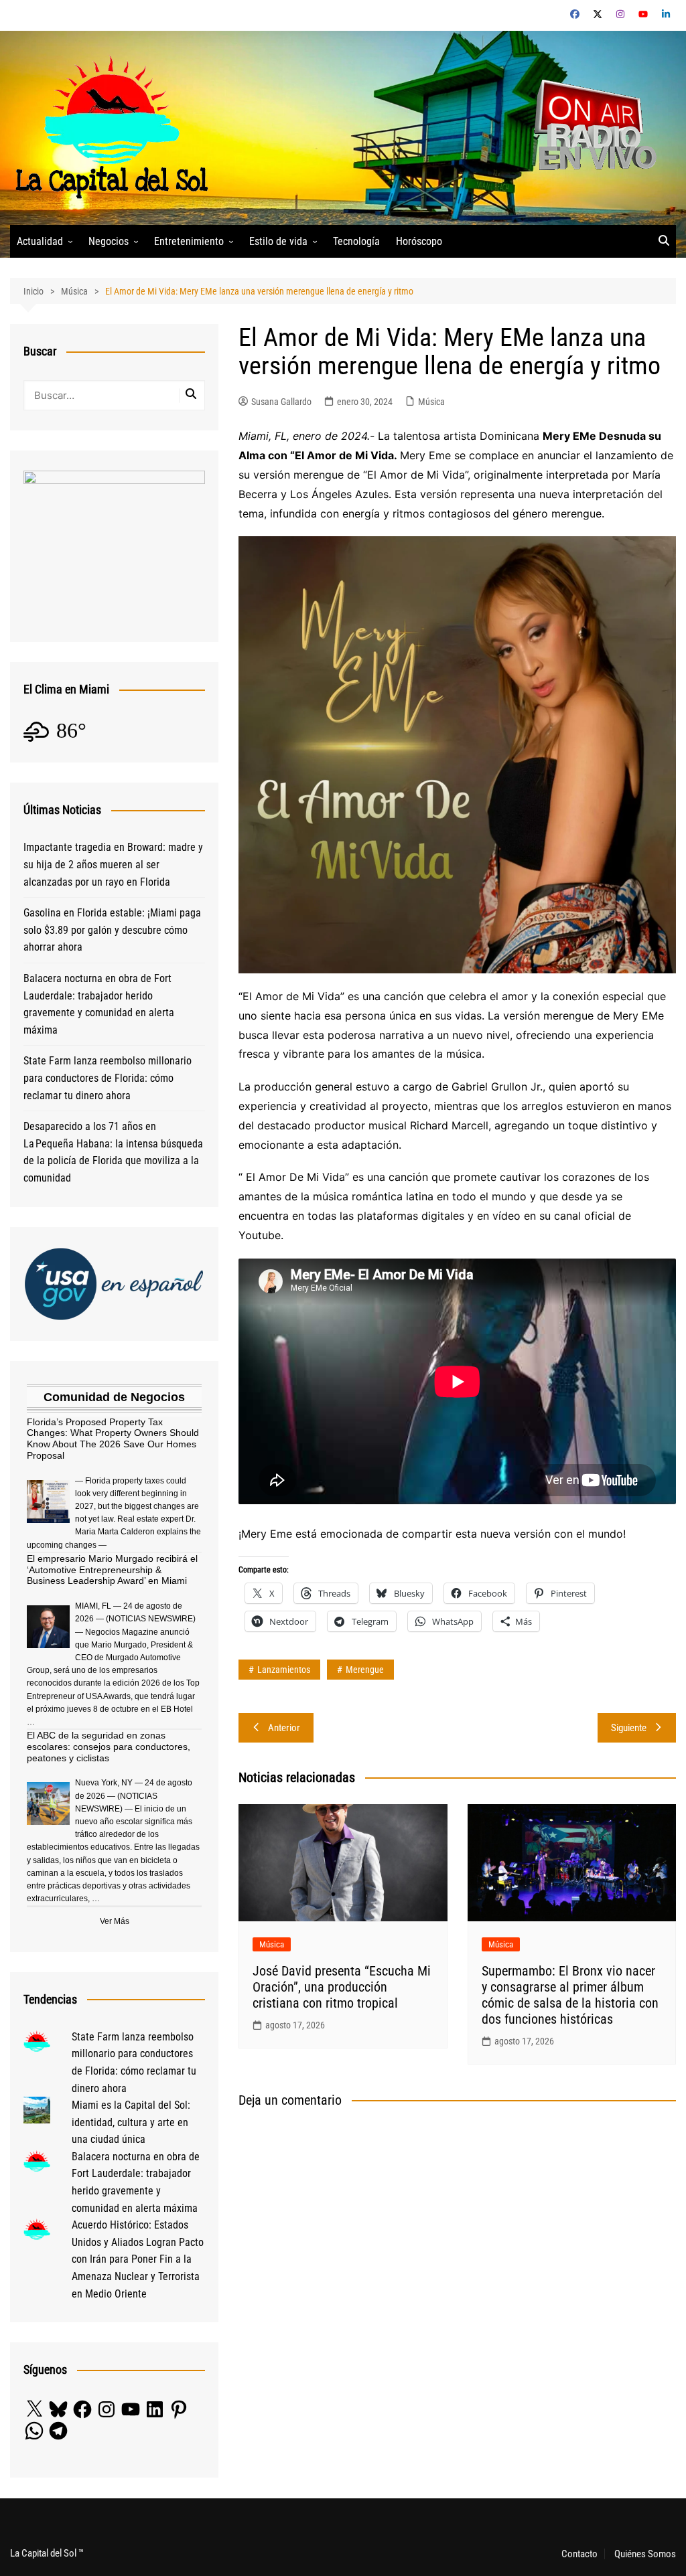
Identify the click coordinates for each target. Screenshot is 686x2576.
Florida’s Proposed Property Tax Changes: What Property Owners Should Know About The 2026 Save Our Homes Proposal (113, 1439)
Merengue (365, 1670)
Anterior (284, 1728)
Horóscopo (419, 241)
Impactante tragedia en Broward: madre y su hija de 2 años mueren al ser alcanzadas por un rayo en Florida (113, 864)
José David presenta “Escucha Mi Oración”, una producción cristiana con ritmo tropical (342, 1987)
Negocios (109, 241)
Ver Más (115, 1921)
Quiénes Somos (645, 2554)
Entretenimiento (189, 241)
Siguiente (629, 1728)
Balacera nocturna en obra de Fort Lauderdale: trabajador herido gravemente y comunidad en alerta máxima (99, 1004)
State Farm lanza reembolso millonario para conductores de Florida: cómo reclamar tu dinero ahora (108, 1078)
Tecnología (356, 241)
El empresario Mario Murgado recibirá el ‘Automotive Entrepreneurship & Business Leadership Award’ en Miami (112, 1570)
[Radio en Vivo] (591, 127)
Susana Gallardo (281, 402)
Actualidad (40, 241)
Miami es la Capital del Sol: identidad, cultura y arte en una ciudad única (131, 2122)
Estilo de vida (278, 241)
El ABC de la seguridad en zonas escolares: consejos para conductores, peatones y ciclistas (109, 1747)
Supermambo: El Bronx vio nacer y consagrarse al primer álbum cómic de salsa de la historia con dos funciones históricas (570, 1995)
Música (431, 402)
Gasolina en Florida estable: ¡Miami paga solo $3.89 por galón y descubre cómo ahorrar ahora (112, 930)
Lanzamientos (284, 1670)
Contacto (579, 2554)
